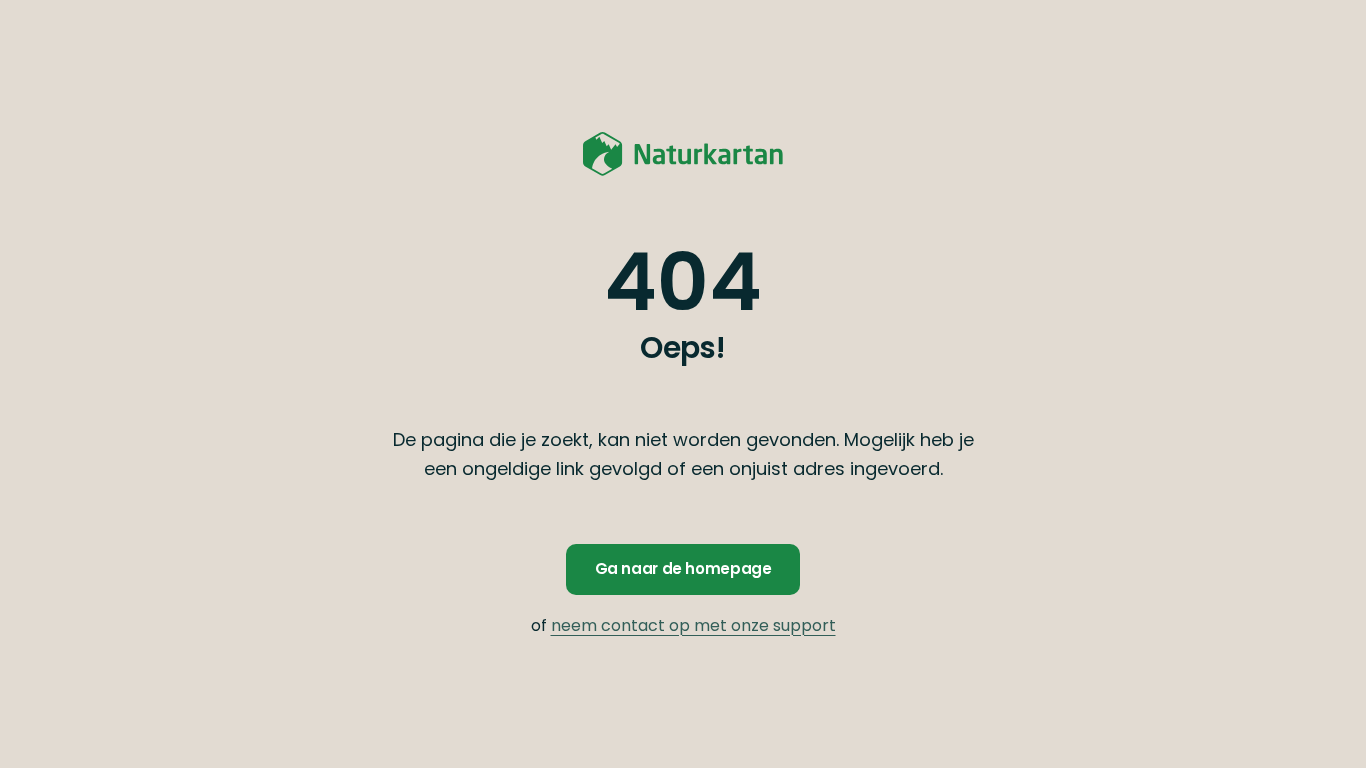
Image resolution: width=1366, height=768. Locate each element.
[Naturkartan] (683, 154)
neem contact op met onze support (693, 625)
